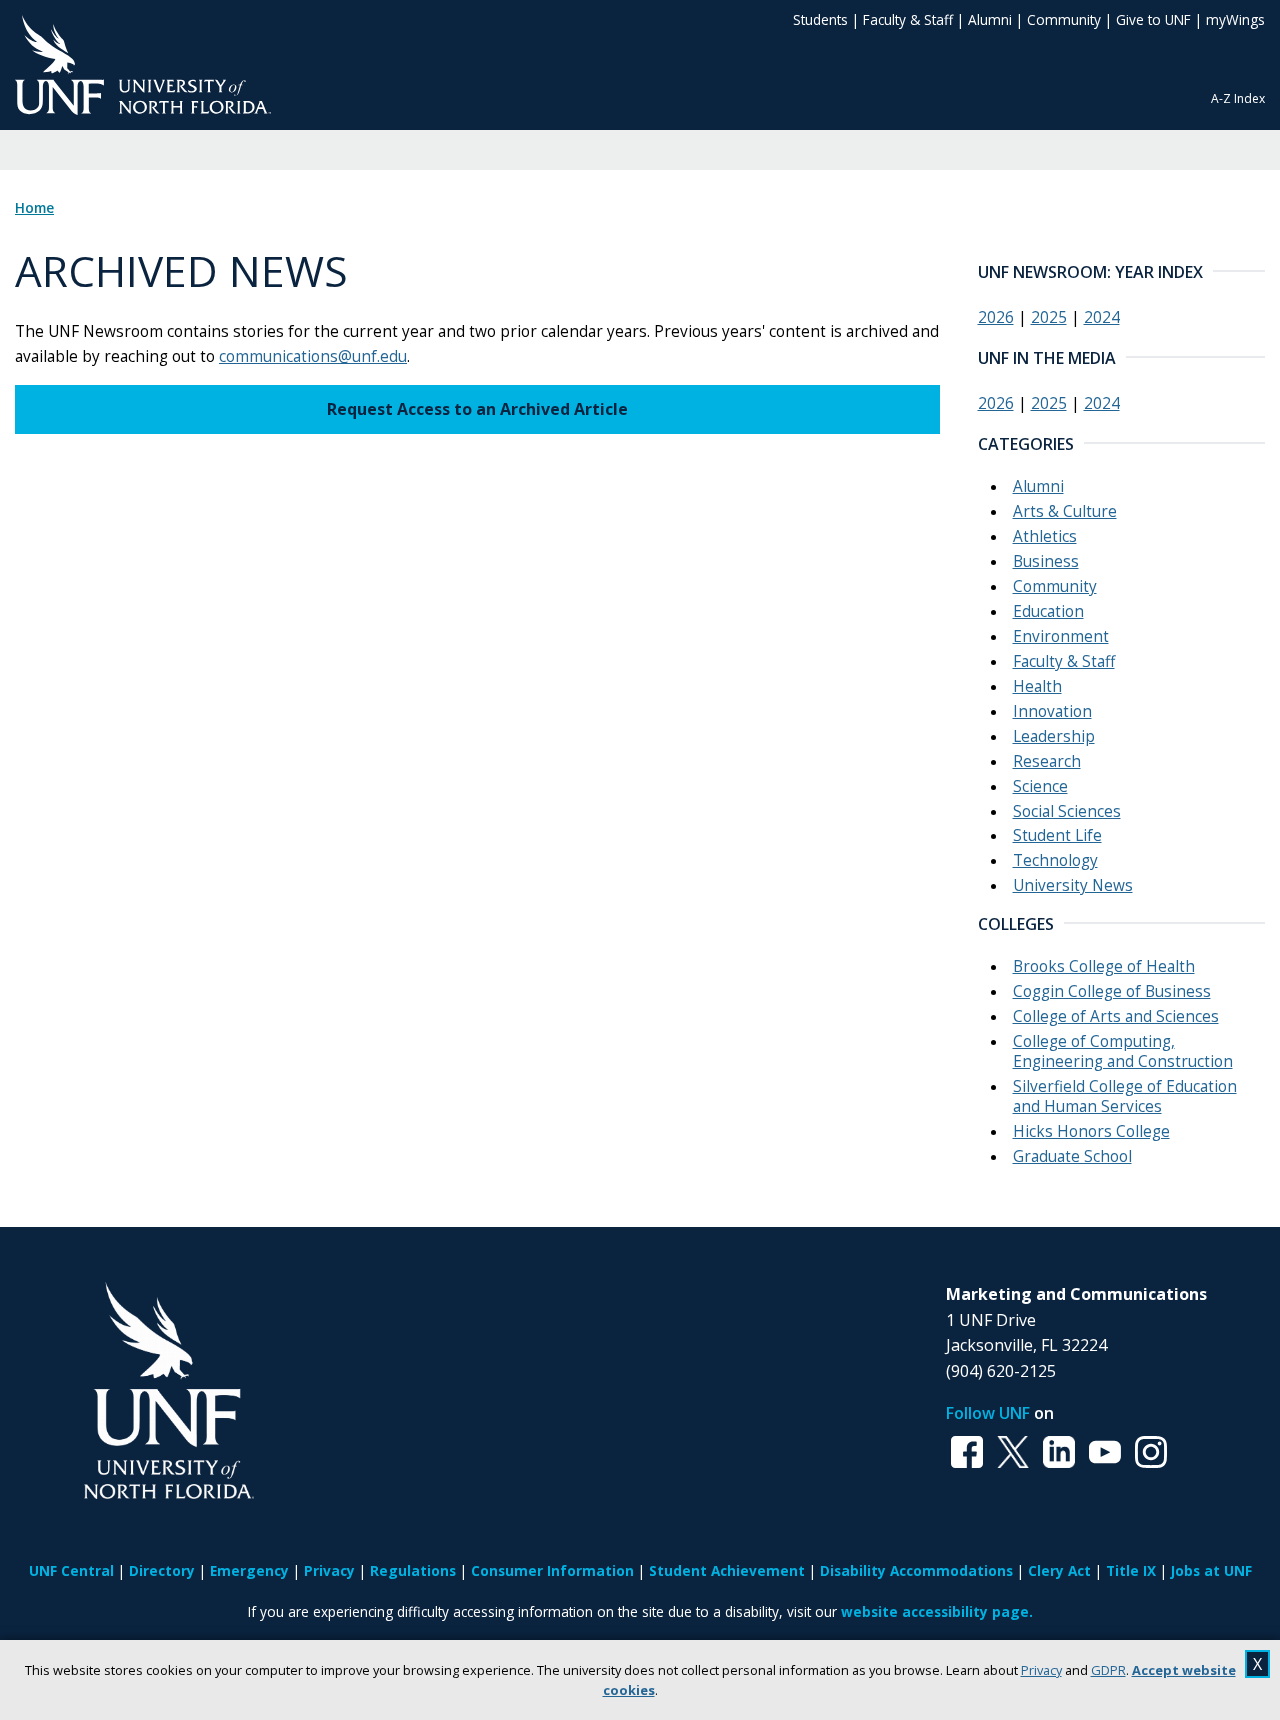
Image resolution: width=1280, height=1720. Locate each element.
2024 (1102, 317)
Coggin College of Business (1112, 991)
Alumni (990, 19)
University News (1073, 885)
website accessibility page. (937, 1611)
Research (1047, 761)
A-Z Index (1238, 98)
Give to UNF (1153, 19)
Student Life (1057, 835)
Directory (162, 1570)
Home (34, 208)
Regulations (413, 1570)
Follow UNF (988, 1413)
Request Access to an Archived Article (477, 409)
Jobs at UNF (1211, 1570)
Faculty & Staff (908, 19)
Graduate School (1072, 1156)
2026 (996, 317)
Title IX (1131, 1570)
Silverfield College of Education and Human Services (1125, 1096)
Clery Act (1059, 1570)
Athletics (1045, 536)
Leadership (1054, 736)
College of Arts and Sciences (1116, 1016)
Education (1048, 611)
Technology (1055, 860)
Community (1064, 19)
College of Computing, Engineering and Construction (1123, 1051)
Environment (1061, 636)
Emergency (249, 1570)
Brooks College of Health (1104, 966)
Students (820, 19)
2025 (1049, 317)
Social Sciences (1067, 811)
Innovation (1052, 711)
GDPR (1108, 1670)
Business (1046, 561)
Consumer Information (552, 1570)
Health (1037, 686)
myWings (1235, 19)
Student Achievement (727, 1570)
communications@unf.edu (313, 356)
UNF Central (71, 1570)
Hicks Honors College (1091, 1131)
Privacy (1041, 1670)
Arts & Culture (1065, 511)
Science (1040, 786)
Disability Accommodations (916, 1570)
